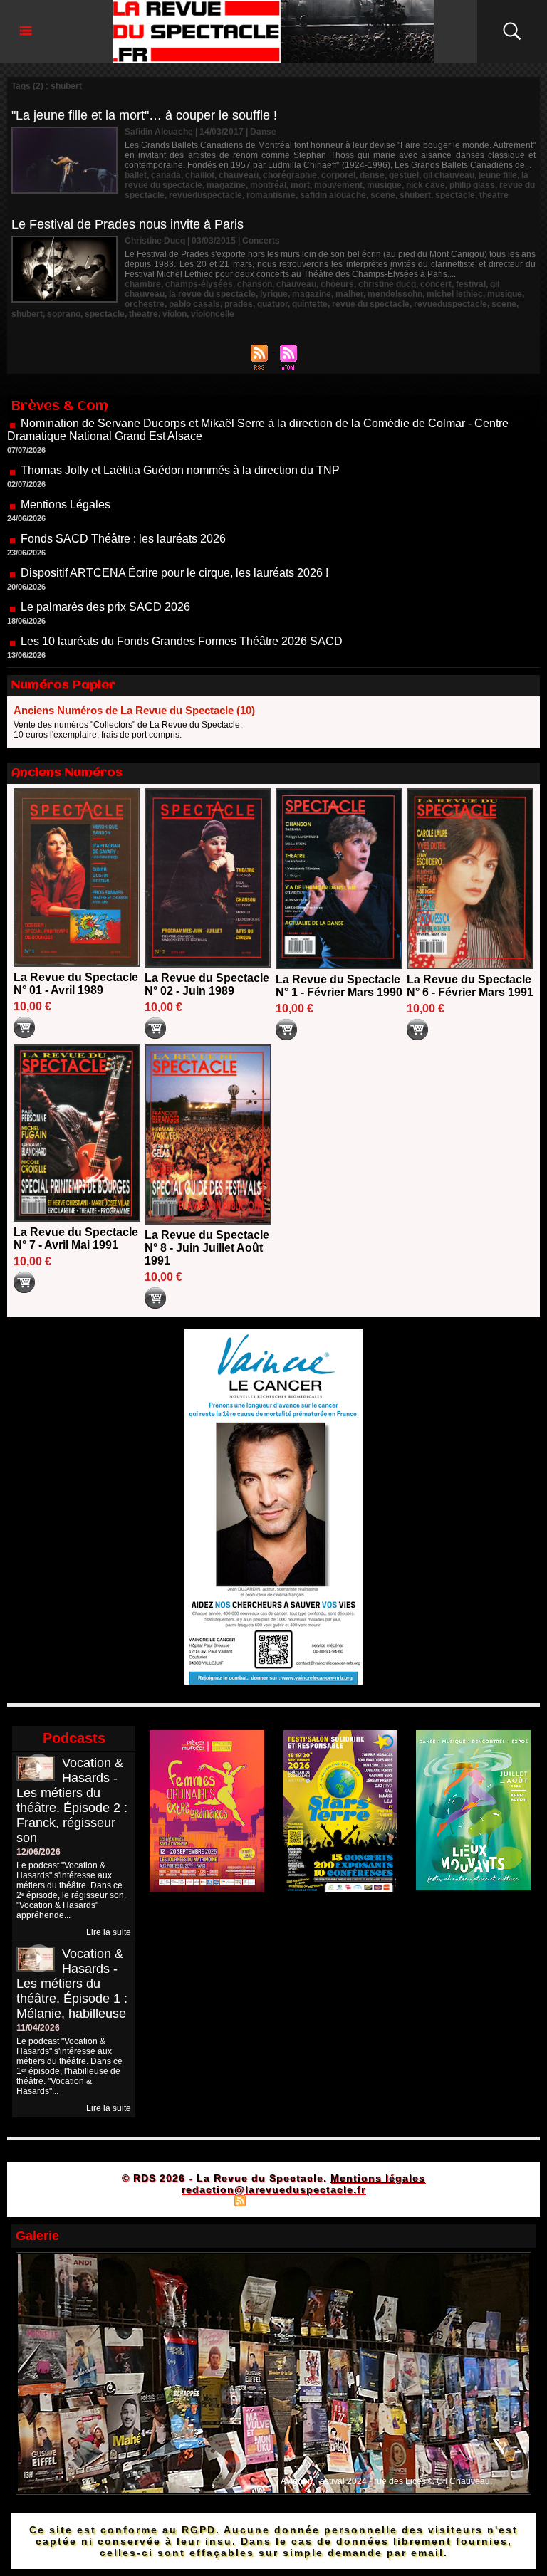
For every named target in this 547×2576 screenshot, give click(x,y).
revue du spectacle (371, 304)
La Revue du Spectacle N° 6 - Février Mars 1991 (470, 986)
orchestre (145, 304)
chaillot (200, 175)
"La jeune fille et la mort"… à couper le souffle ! (144, 115)
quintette (310, 304)
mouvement (338, 185)
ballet (136, 175)
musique (384, 185)
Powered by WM (334, 2200)
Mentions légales (378, 2178)
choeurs (337, 284)
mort (300, 185)
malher (349, 294)
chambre (143, 284)
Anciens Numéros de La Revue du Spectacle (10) (134, 710)
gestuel (404, 175)
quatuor (272, 304)
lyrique (274, 294)
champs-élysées (199, 284)
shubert (415, 195)
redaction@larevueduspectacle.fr (273, 2189)
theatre (494, 195)
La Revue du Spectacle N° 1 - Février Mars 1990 (339, 986)
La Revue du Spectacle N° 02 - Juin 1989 (207, 984)
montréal (268, 185)
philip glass (472, 185)
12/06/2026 (38, 1852)
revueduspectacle (205, 195)
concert (436, 284)
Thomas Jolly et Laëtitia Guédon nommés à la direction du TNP (180, 425)
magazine (226, 185)
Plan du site (204, 2200)
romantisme (271, 195)
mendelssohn (395, 294)
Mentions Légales (66, 459)
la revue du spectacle (212, 294)
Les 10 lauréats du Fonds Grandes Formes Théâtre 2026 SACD (182, 596)
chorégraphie (290, 175)
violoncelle (213, 314)
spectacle (455, 195)
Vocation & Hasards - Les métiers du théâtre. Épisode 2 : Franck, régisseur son (72, 1800)
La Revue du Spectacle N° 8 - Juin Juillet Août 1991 (207, 1248)
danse (372, 175)
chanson (255, 284)
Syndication (272, 2200)
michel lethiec (455, 294)
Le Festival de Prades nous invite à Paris (127, 224)
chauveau (239, 175)
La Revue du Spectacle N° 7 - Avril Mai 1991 (76, 1239)
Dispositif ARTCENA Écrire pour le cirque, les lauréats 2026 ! (174, 527)
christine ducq (387, 284)
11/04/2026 (38, 2028)
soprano (64, 314)
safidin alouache (333, 195)
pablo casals (194, 304)
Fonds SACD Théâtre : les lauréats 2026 (123, 493)
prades (239, 304)
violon (174, 314)
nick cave (426, 185)
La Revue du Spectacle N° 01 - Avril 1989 (76, 984)
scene (383, 195)
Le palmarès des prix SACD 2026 (105, 561)
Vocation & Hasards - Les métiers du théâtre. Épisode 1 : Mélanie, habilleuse (72, 1984)
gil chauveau (449, 175)
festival (471, 284)
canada (166, 175)
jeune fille (498, 175)
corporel (338, 175)
